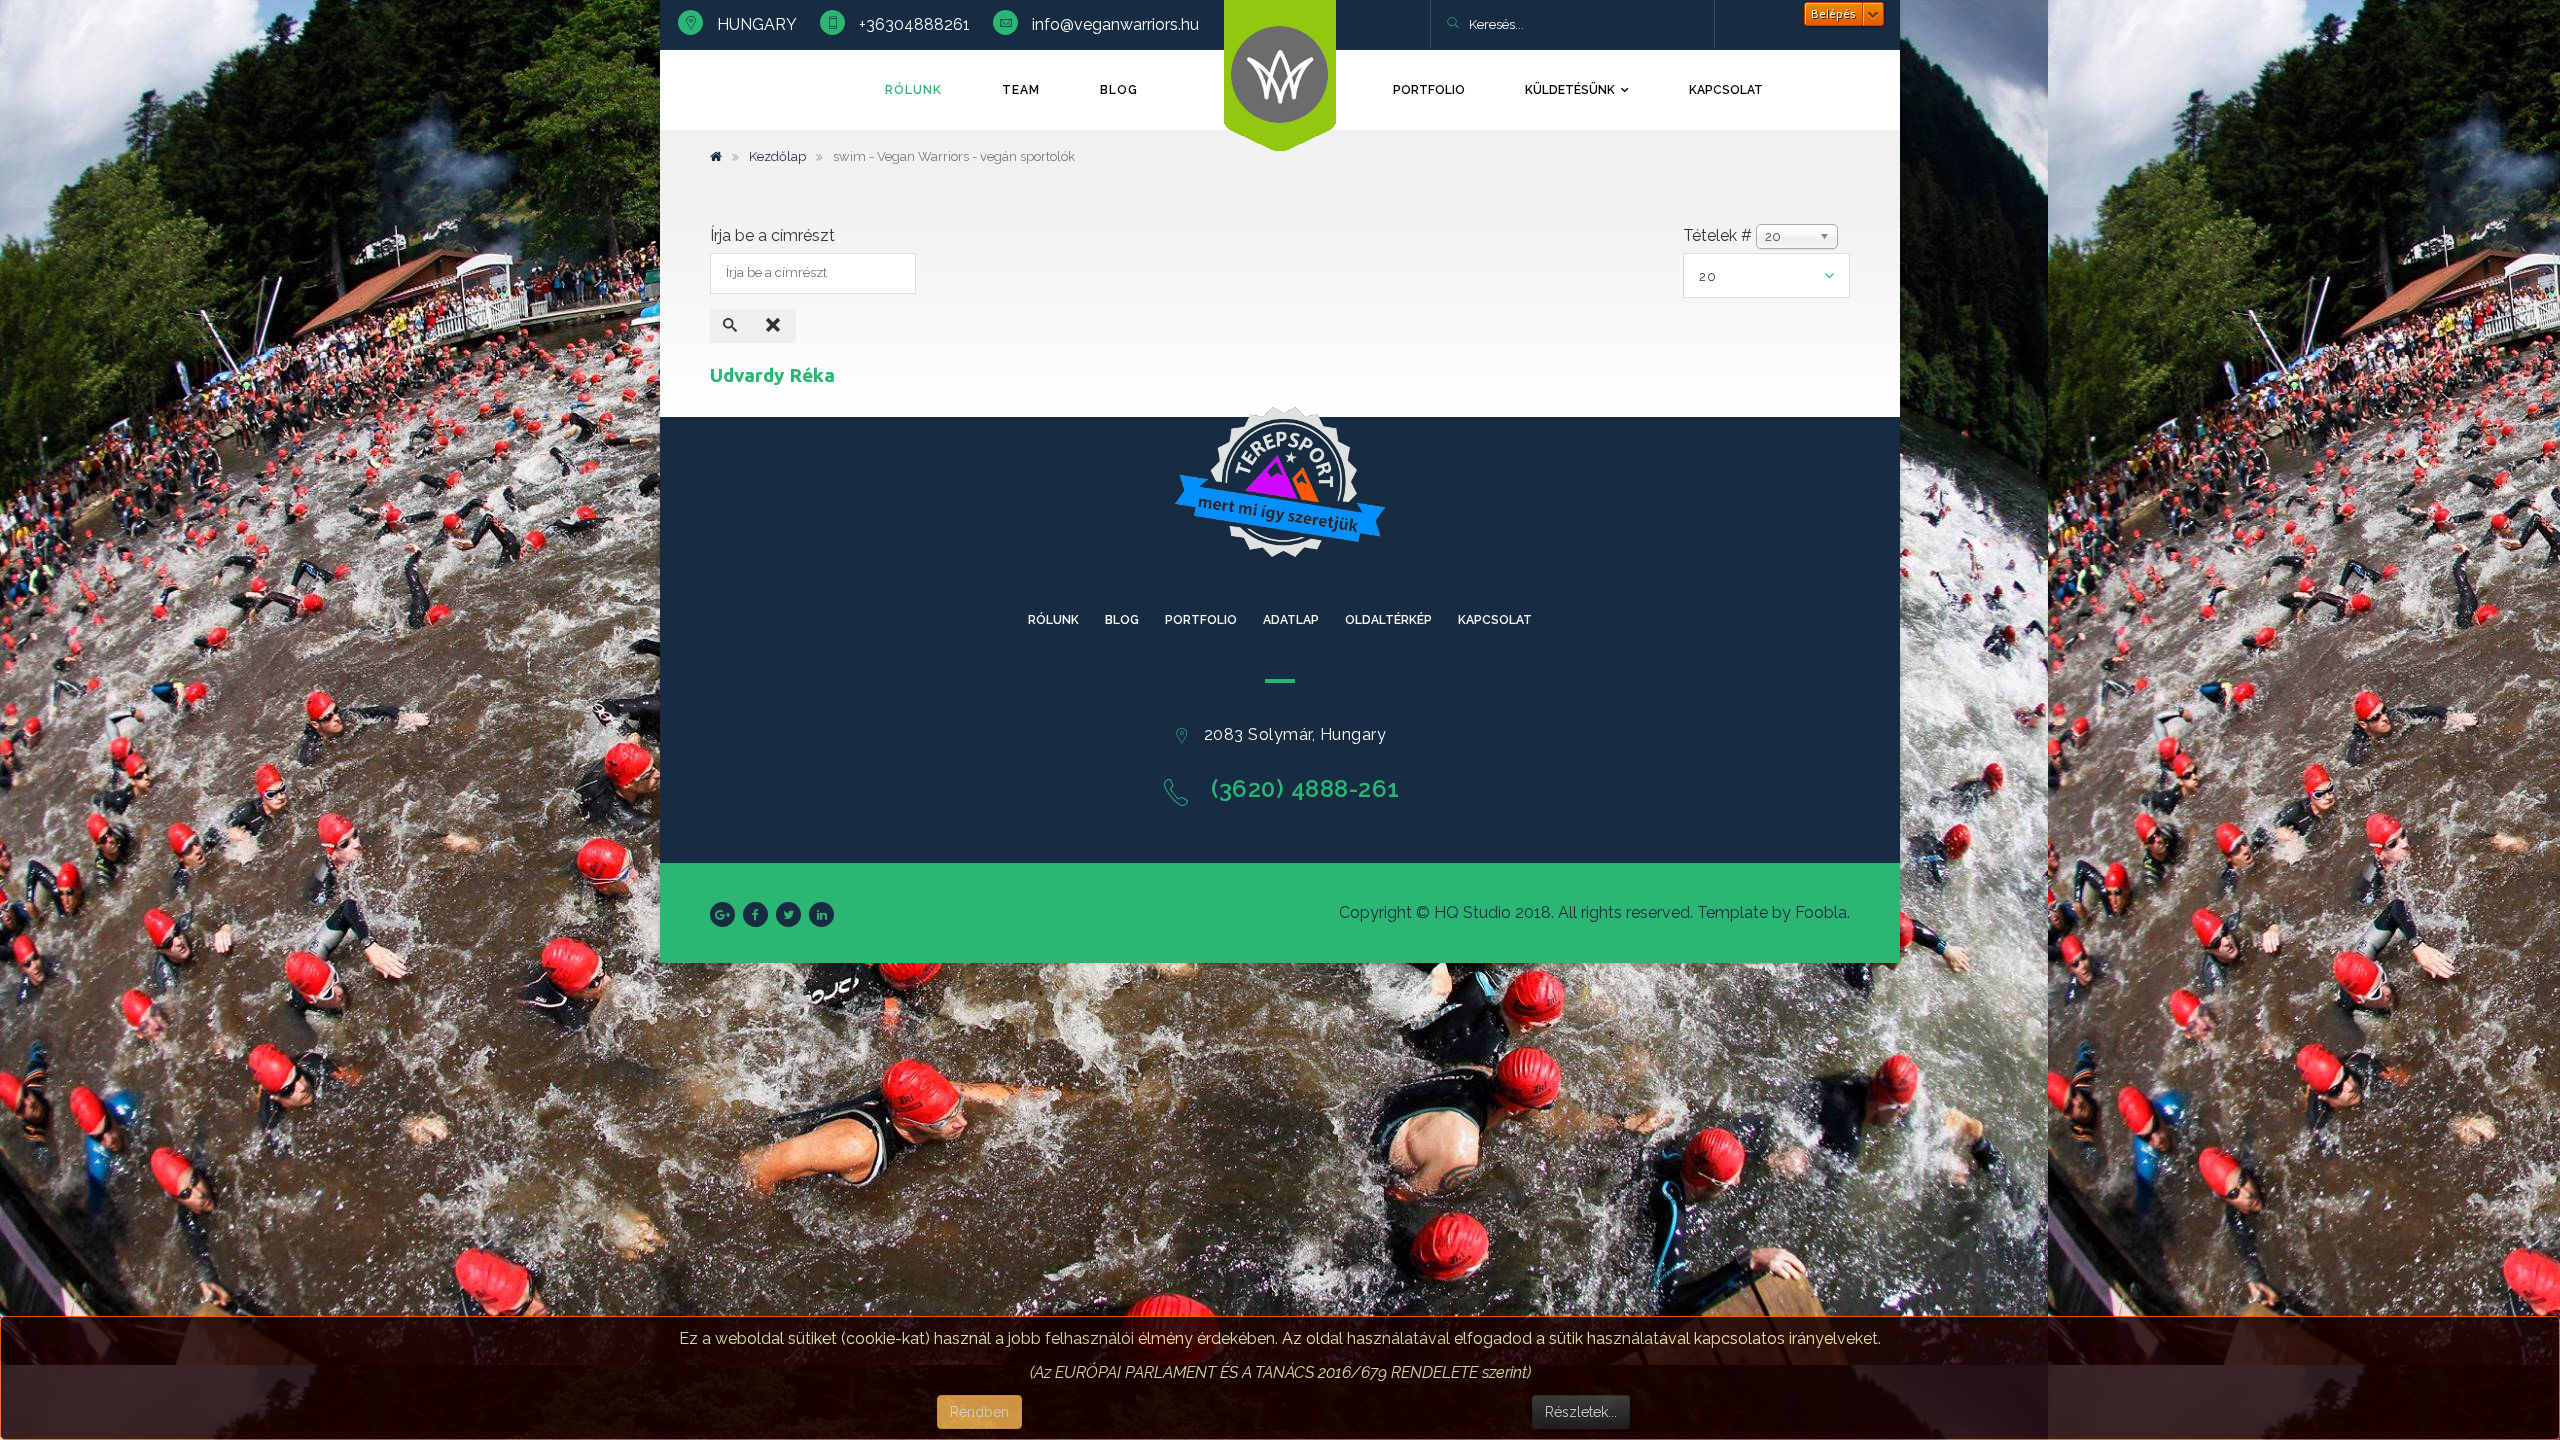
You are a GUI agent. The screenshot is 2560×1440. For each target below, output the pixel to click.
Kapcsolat (1726, 90)
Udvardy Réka (772, 375)
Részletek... (1581, 1412)
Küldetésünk (1570, 90)
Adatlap (1291, 620)
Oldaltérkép (1388, 620)
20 (1707, 276)
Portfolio (1429, 90)
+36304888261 (914, 24)
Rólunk (913, 90)
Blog (1119, 90)
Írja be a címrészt (774, 235)
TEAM (1021, 90)
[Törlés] (775, 326)
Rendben (979, 1412)
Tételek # (1717, 235)
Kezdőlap (777, 156)
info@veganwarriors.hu (1115, 24)
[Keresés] (732, 326)
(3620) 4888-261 (1305, 788)
